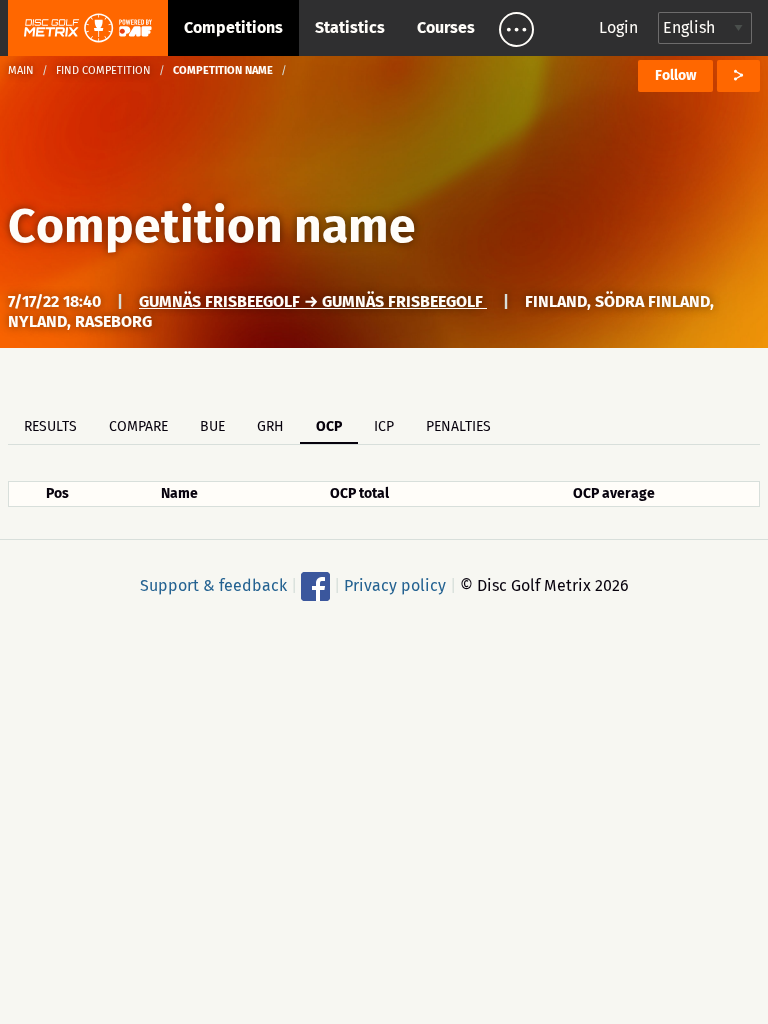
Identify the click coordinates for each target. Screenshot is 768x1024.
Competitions (233, 27)
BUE (212, 426)
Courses (446, 27)
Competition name (212, 226)
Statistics (350, 27)
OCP (329, 426)
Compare (138, 426)
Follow (675, 75)
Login (618, 27)
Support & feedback (213, 585)
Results (50, 426)
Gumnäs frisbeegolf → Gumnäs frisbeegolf (313, 301)
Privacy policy (395, 585)
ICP (384, 426)
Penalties (458, 426)
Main (21, 70)
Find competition (103, 70)
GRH (270, 426)
